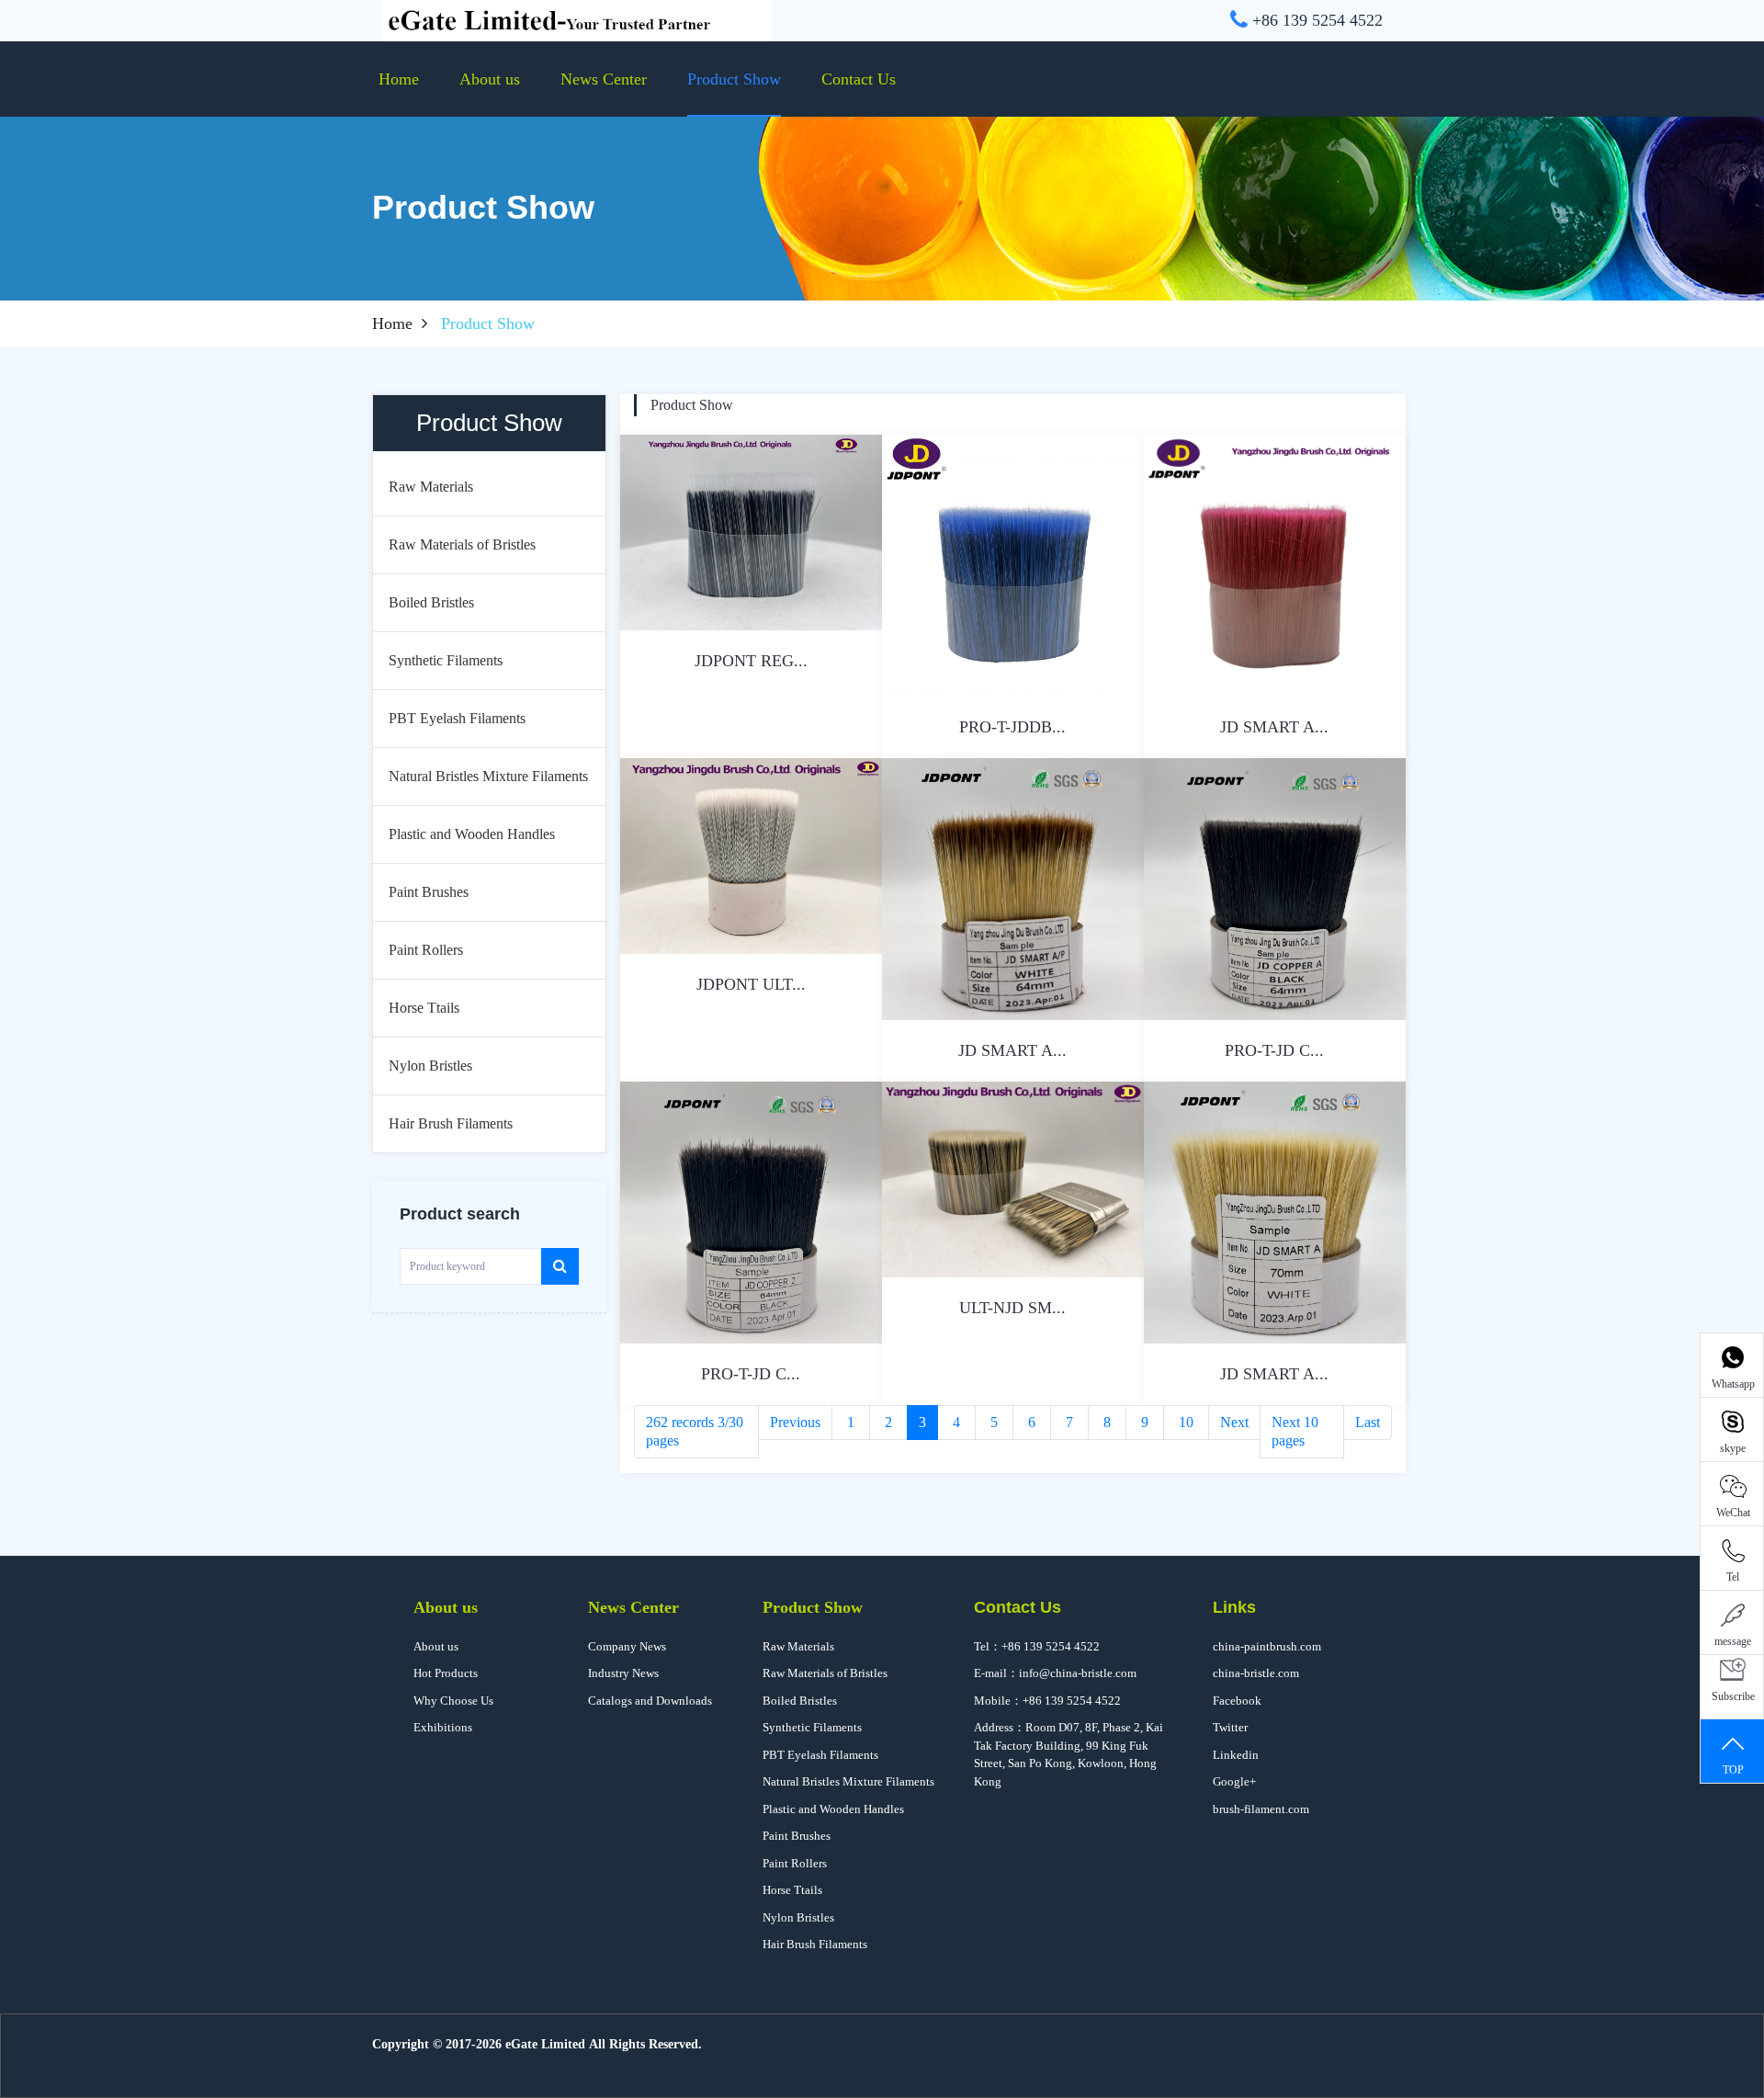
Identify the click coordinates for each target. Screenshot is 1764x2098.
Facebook (1237, 1701)
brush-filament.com (1261, 1809)
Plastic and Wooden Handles (833, 1809)
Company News (627, 1646)
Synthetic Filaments (812, 1727)
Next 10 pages (1295, 1431)
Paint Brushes (797, 1836)
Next (1234, 1422)
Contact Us (859, 79)
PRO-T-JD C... (1274, 1050)
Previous (795, 1422)
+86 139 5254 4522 (1051, 1646)
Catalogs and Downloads (650, 1701)
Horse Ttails (792, 1890)
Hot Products (446, 1673)
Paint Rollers (795, 1863)
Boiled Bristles (800, 1701)
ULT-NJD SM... (1012, 1308)
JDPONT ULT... (751, 984)
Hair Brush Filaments (815, 1944)
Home (399, 79)
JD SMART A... (1274, 727)
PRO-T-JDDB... (1012, 727)
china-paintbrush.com (1267, 1646)
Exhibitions (443, 1727)
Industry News (623, 1673)
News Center (604, 79)
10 (1186, 1422)
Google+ (1234, 1781)
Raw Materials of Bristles (825, 1673)
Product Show (734, 79)
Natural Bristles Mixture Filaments (848, 1781)
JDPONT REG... (751, 661)
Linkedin (1236, 1755)
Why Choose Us (453, 1701)
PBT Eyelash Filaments (820, 1755)
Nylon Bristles (798, 1917)
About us (490, 79)
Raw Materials (798, 1646)
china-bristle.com (1256, 1673)
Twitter (1230, 1727)
